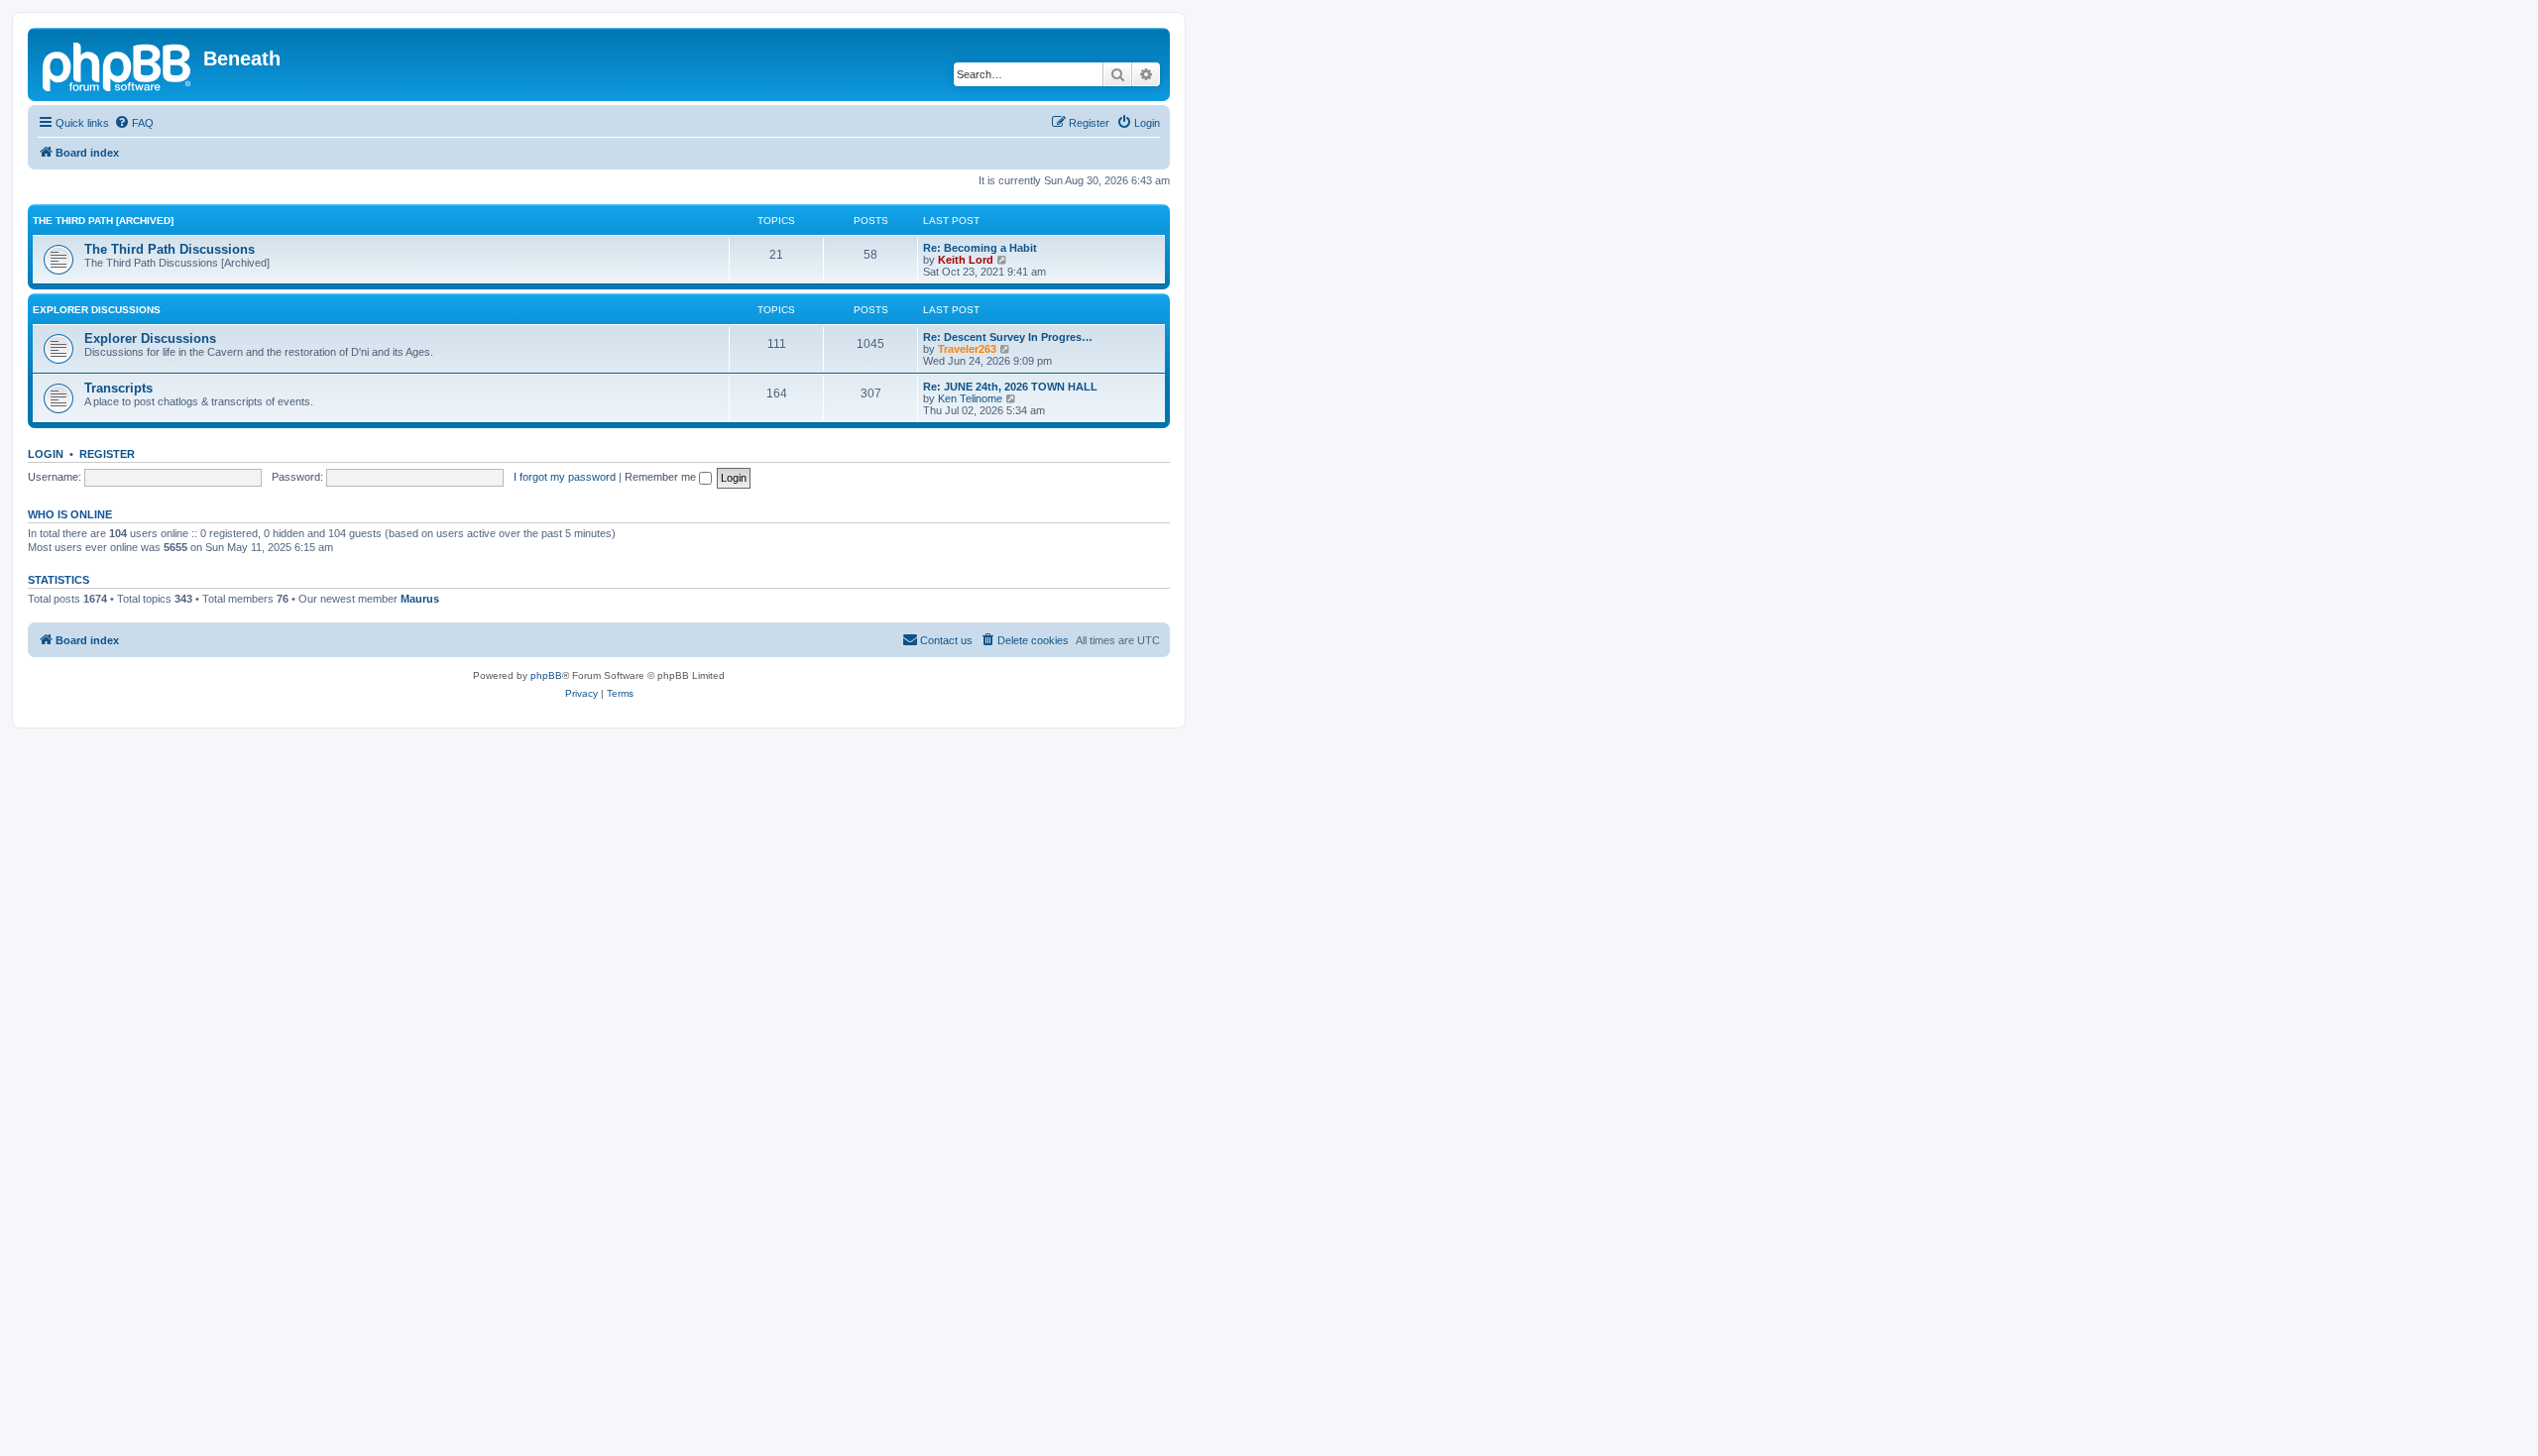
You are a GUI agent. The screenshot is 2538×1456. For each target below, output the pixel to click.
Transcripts (118, 388)
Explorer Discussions (97, 310)
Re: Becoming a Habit (980, 248)
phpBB (546, 675)
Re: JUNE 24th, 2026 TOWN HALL (1010, 387)
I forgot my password (565, 477)
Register (107, 454)
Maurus (420, 599)
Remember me (662, 477)
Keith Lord (966, 260)
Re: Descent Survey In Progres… (1008, 337)
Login (46, 454)
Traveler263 (967, 349)
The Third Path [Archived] (103, 221)
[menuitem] (134, 123)
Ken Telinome (970, 398)
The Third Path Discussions (170, 249)
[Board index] (118, 64)
